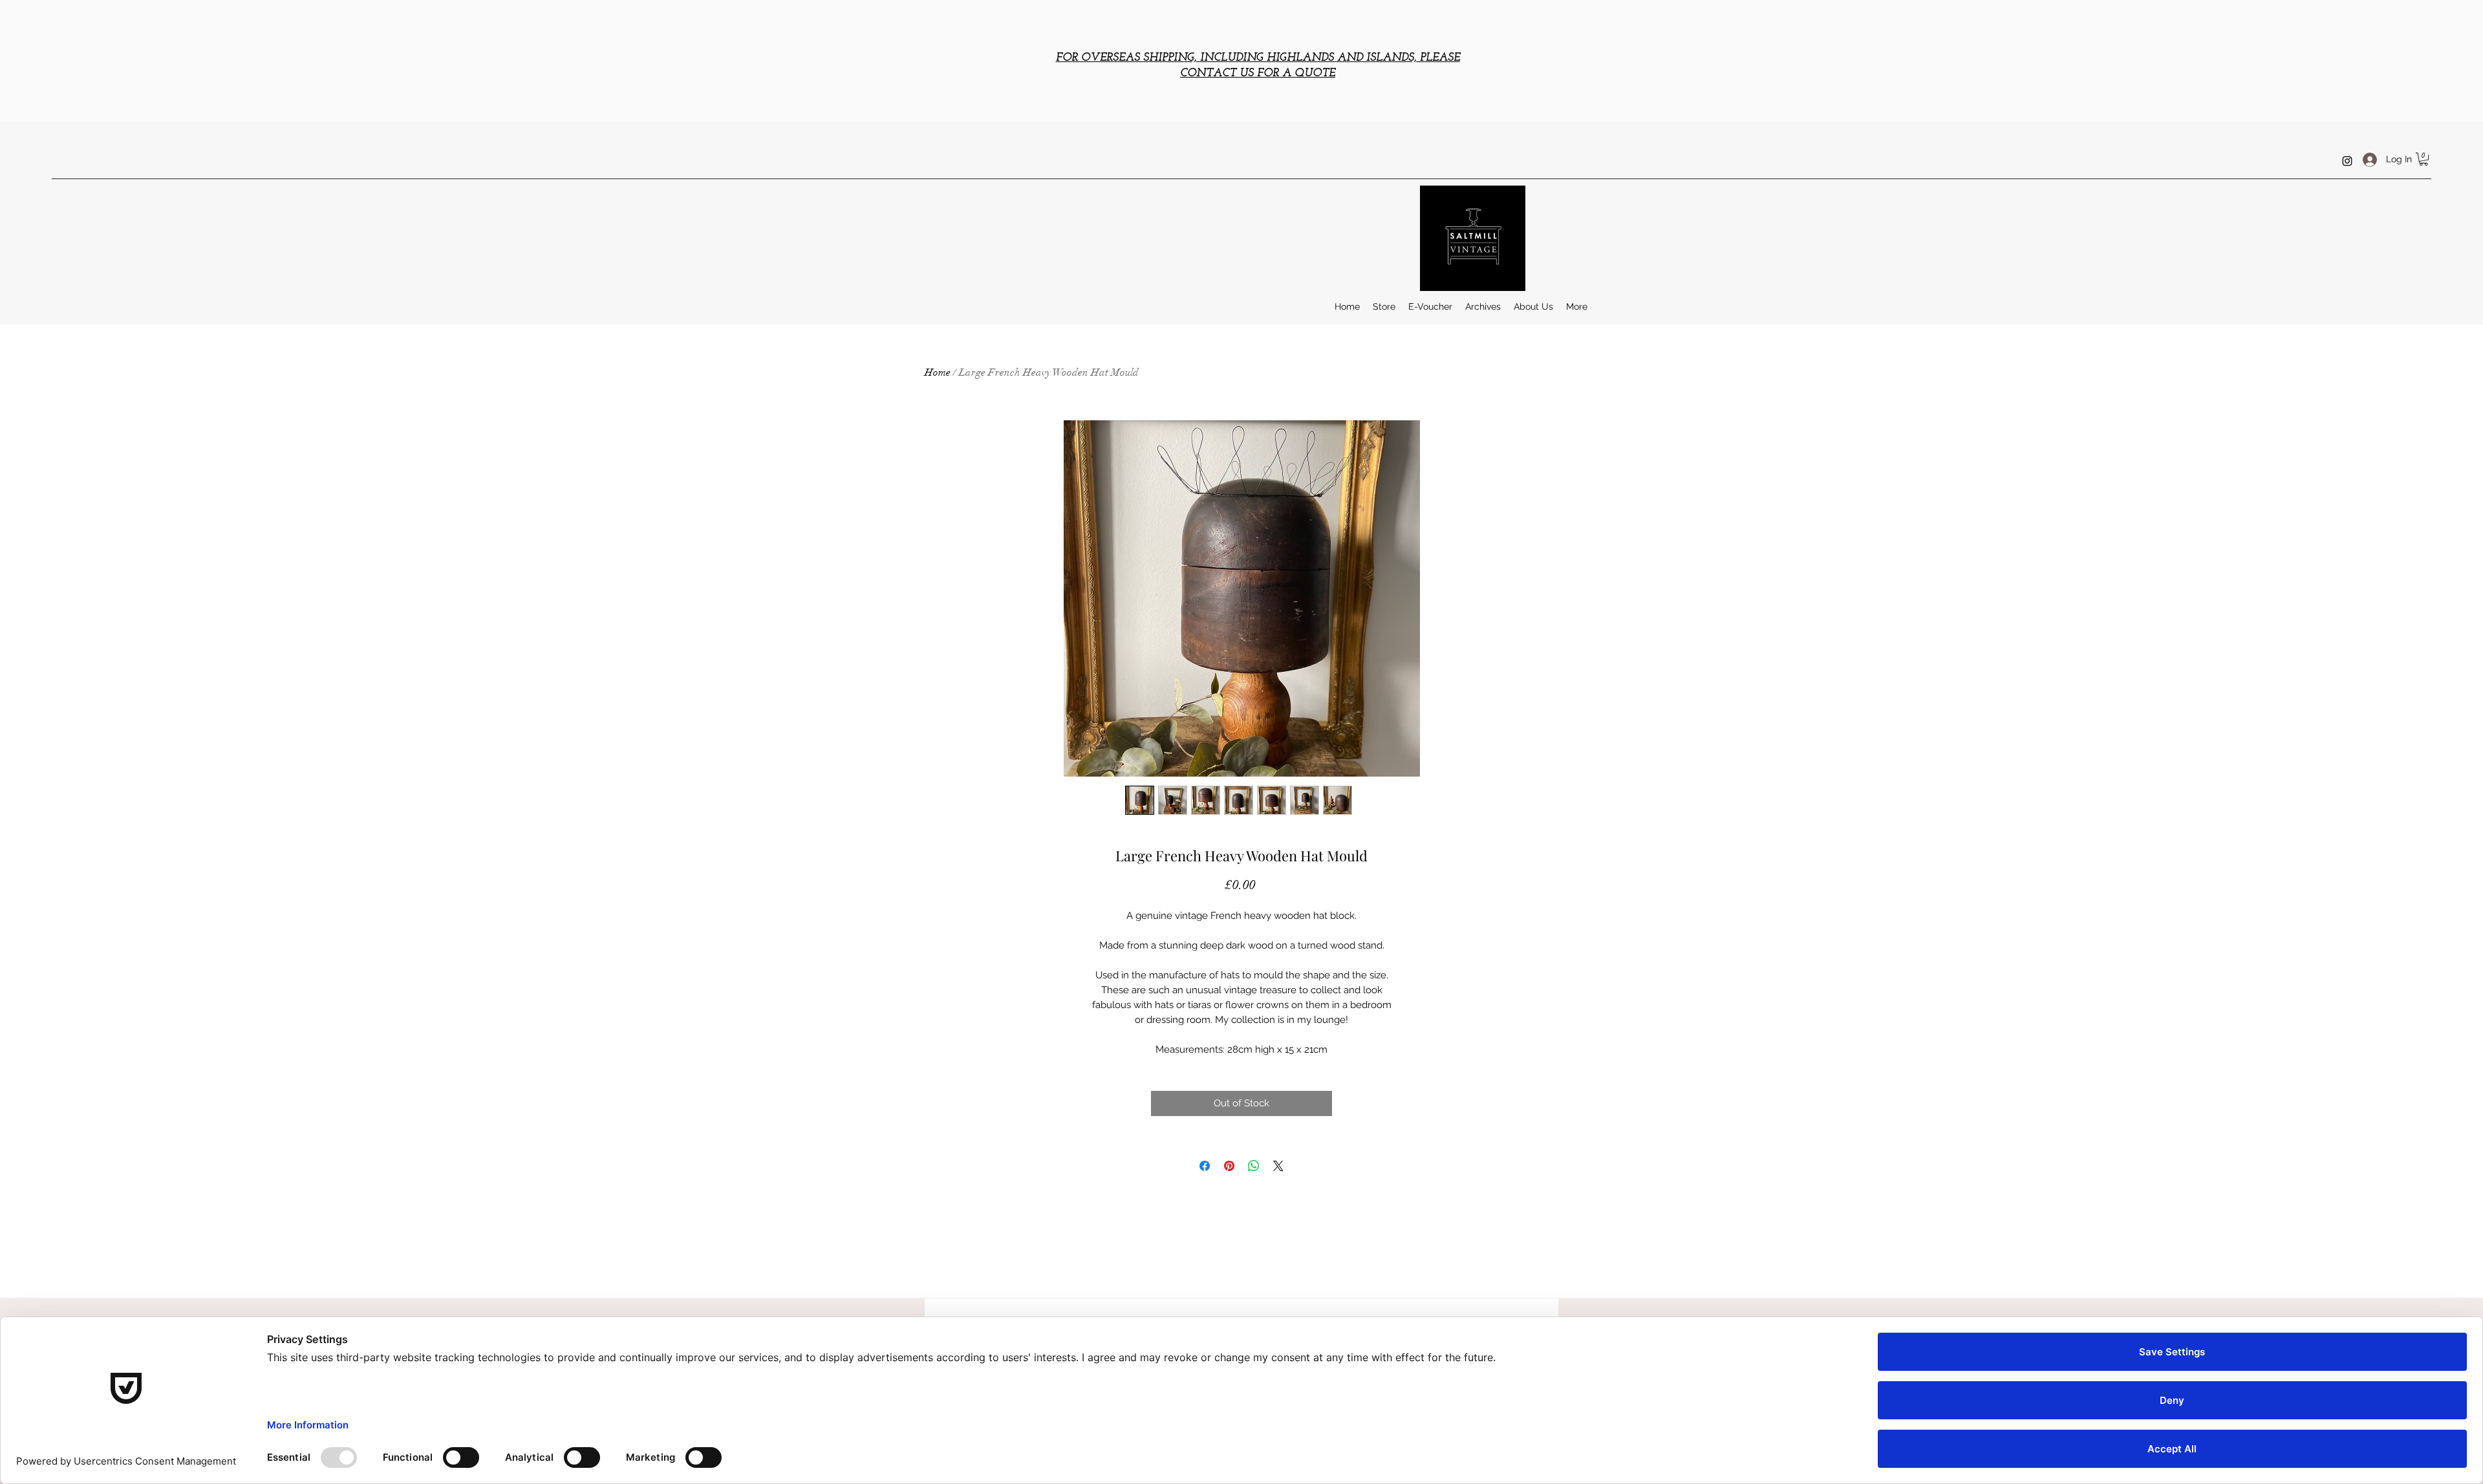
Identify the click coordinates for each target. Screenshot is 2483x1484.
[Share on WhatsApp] (1254, 1166)
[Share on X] (1278, 1166)
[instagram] (2347, 161)
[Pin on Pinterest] (1229, 1166)
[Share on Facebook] (1205, 1166)
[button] (2424, 159)
